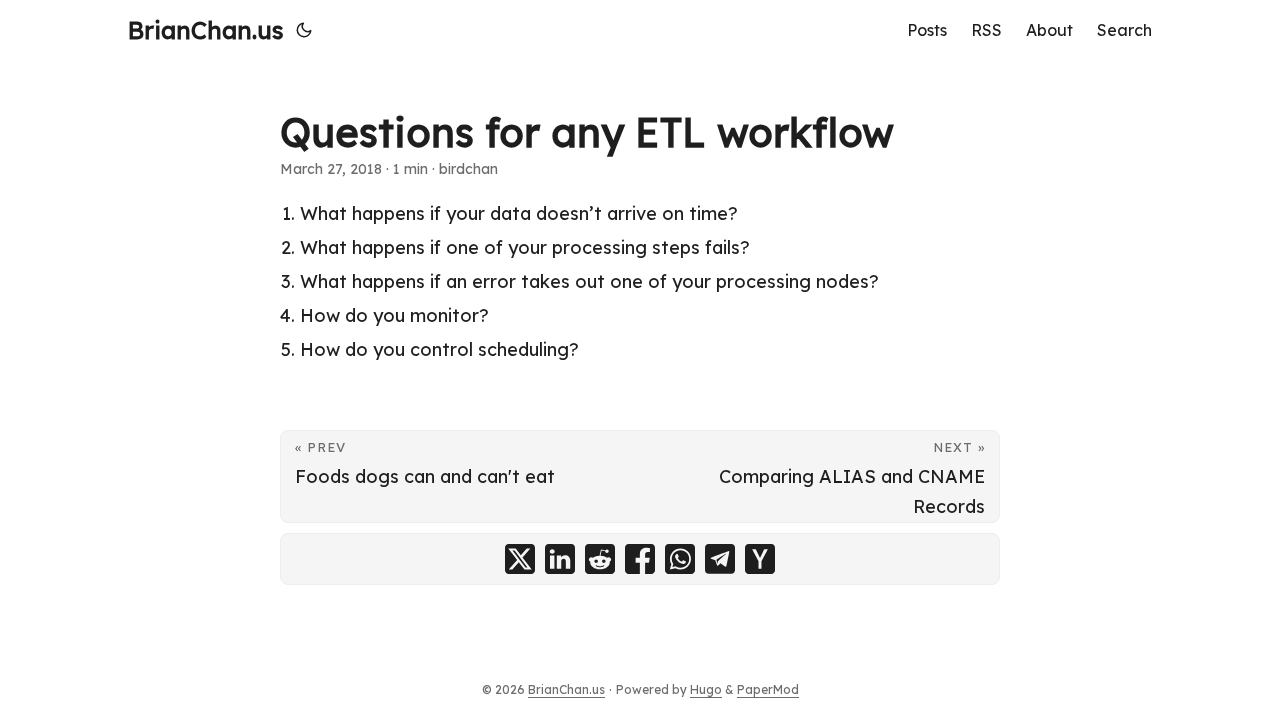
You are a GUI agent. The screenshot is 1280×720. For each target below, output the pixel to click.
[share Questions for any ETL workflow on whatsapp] (680, 559)
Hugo (706, 689)
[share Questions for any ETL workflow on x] (520, 559)
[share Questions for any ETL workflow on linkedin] (560, 559)
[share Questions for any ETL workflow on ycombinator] (760, 559)
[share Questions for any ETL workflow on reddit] (600, 559)
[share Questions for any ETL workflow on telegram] (720, 559)
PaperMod (768, 689)
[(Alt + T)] (304, 30)
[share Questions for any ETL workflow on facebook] (640, 559)
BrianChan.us (206, 30)
